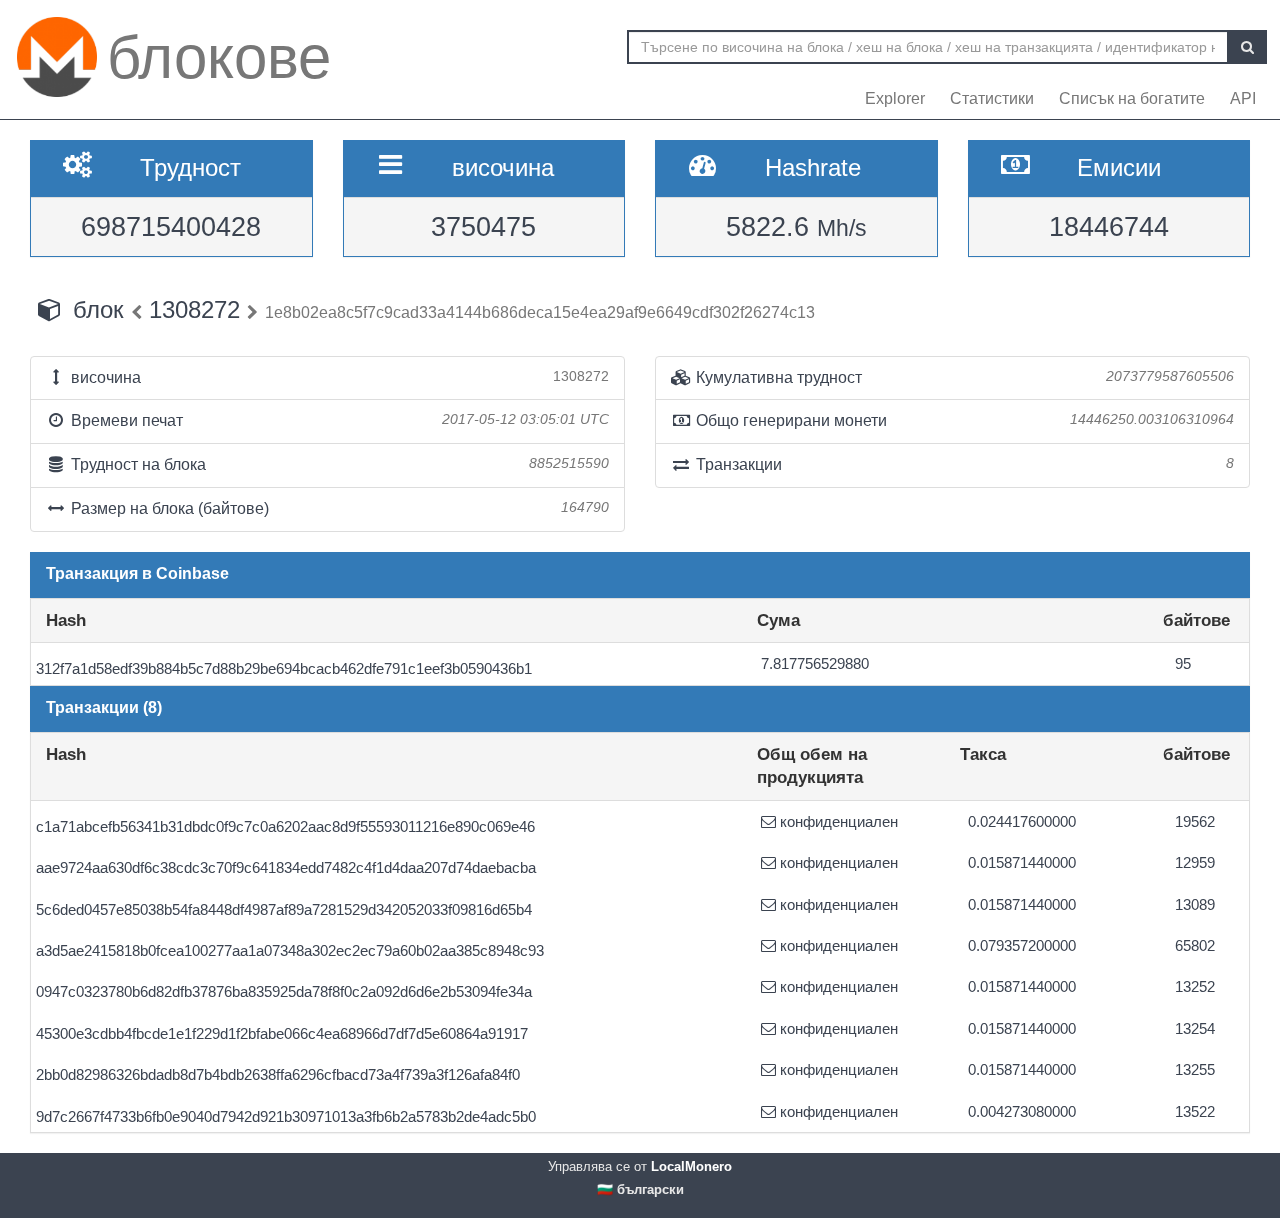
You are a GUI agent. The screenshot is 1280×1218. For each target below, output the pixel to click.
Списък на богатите (1132, 98)
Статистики (992, 98)
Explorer (895, 98)
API (1243, 98)
